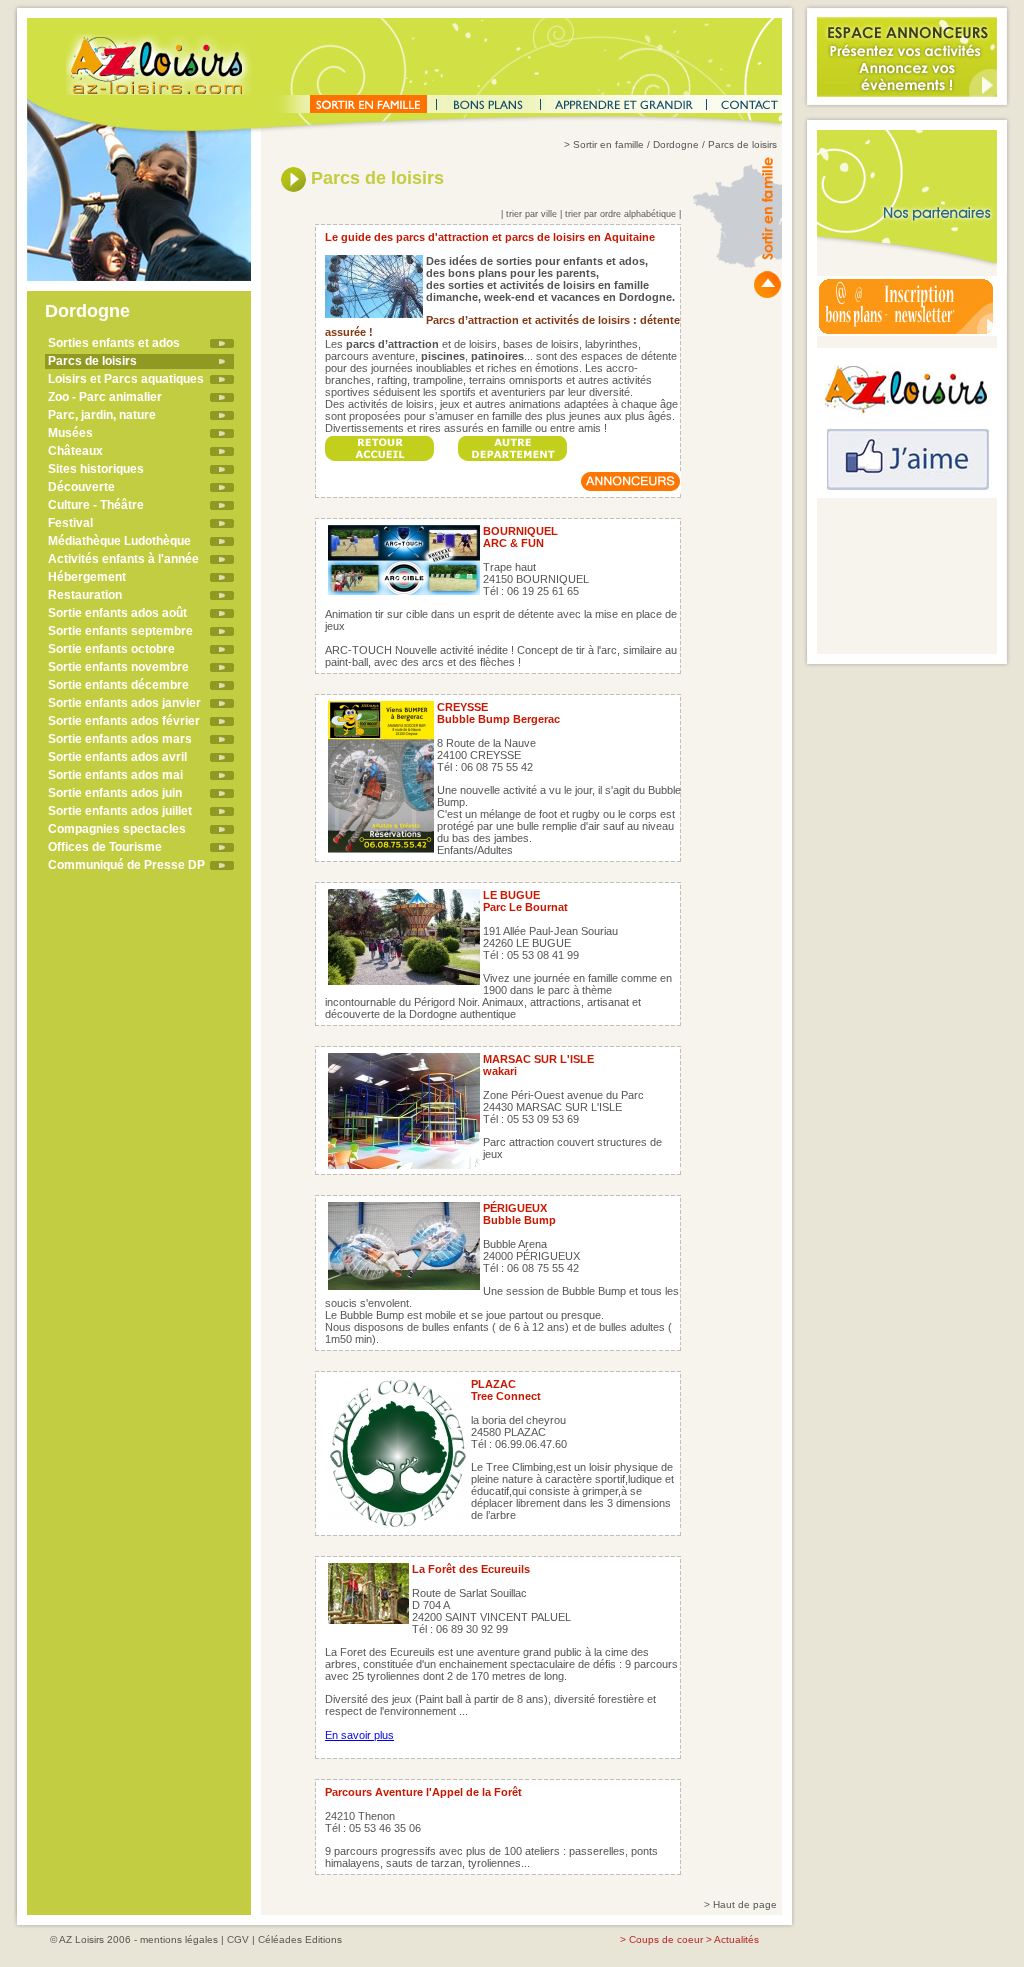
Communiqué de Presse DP (126, 865)
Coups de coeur (666, 1939)
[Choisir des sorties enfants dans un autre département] (513, 442)
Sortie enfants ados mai (115, 775)
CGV (238, 1939)
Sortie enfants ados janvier (124, 703)
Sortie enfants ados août (117, 613)
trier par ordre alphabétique (620, 214)
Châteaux (75, 451)
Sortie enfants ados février (124, 721)
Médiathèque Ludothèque (119, 541)
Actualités (736, 1939)
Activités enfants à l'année (123, 559)
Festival (70, 523)
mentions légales (179, 1939)
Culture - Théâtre (96, 505)
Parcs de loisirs (92, 361)
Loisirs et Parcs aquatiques (126, 379)
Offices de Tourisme (105, 847)
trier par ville (531, 214)
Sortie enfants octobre (111, 649)
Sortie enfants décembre (118, 685)
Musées (70, 433)
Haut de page (745, 1904)
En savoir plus (359, 1735)
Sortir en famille (608, 144)
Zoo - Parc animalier (105, 397)
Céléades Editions (300, 1939)
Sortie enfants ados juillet (120, 811)
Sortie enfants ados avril (117, 757)
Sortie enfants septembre (120, 631)
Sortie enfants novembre (118, 667)
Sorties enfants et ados (114, 343)
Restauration (85, 595)
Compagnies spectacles (117, 829)
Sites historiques (96, 469)
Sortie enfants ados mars (120, 739)
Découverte (81, 487)
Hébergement (87, 577)
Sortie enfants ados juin (115, 793)
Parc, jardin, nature (102, 415)
